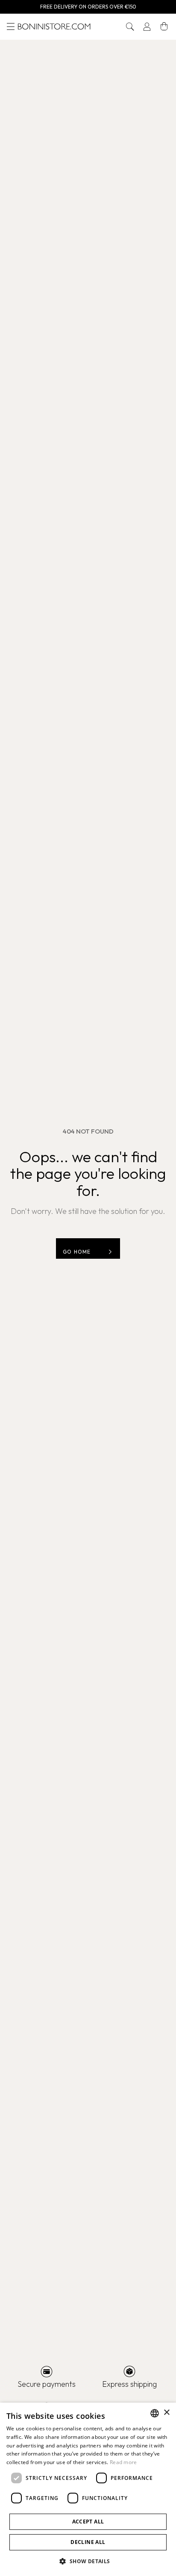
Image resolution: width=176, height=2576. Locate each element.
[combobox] (155, 2413)
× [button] (166, 2413)
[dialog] (88, 2489)
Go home (77, 1252)
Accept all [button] (88, 2522)
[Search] (130, 26)
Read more (123, 2462)
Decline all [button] (88, 2542)
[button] (130, 26)
